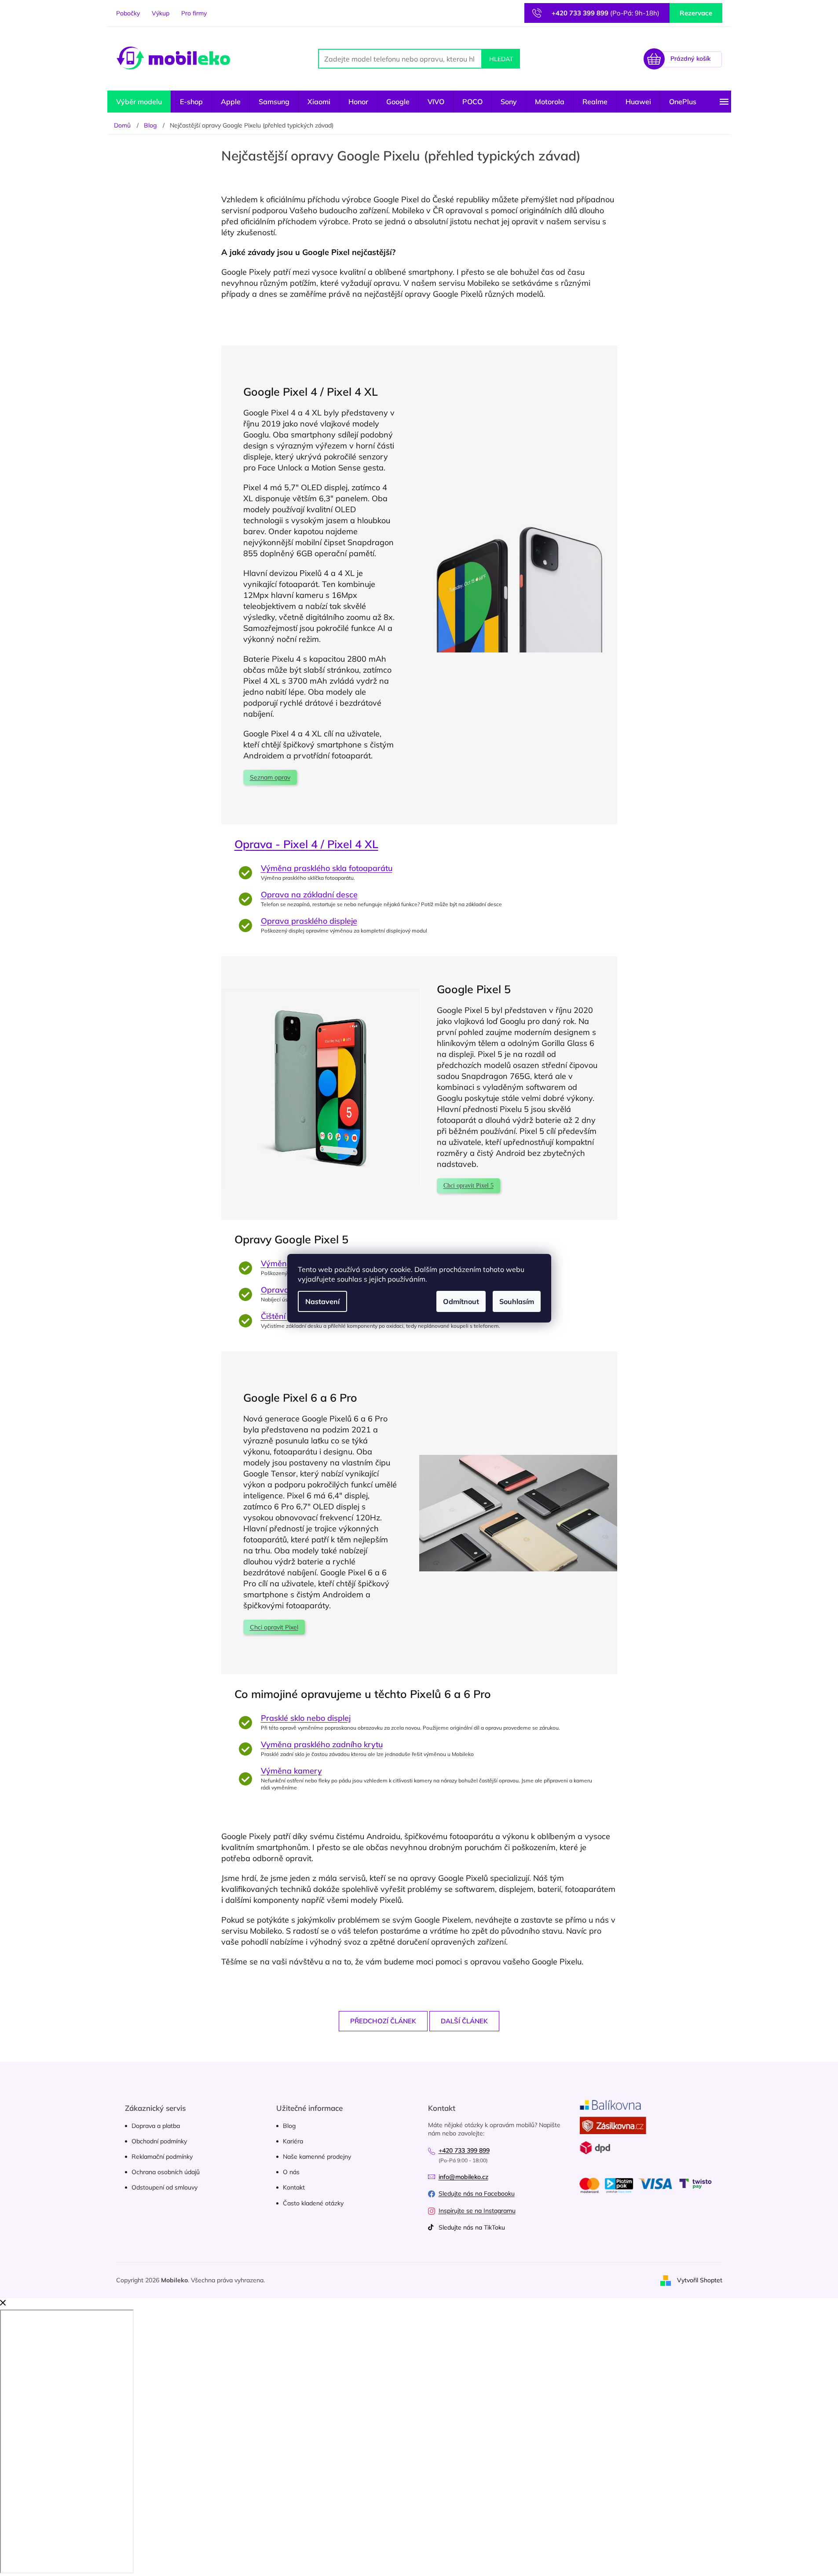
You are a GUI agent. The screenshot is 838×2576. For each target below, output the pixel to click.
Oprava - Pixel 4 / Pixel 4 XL (306, 844)
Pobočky (128, 13)
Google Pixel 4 (280, 392)
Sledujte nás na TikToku (472, 2227)
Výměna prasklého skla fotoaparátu (327, 868)
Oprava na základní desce (309, 894)
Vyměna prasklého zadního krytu (322, 1744)
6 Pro (344, 1397)
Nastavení (322, 1301)
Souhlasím (517, 1301)
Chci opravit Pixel (274, 1627)
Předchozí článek (383, 2021)
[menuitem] (139, 102)
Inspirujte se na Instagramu (477, 2211)
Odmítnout (461, 1301)
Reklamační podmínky (162, 2157)
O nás (291, 2172)
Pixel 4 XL (352, 392)
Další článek (464, 2021)
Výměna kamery (291, 1771)
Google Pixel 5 (474, 989)
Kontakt (294, 2187)
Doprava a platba (156, 2126)
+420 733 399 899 (464, 2150)
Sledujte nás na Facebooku (477, 2193)
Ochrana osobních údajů (166, 2172)
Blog (289, 2126)
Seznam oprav (270, 777)
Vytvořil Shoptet (700, 2280)
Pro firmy (194, 13)
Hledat (501, 59)
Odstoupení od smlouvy (165, 2187)
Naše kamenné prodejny (317, 2157)
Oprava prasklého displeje (309, 921)
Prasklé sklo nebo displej (306, 1718)
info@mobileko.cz (463, 2177)
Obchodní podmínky (159, 2141)
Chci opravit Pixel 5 (468, 1186)
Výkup (161, 13)
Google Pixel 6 (282, 1397)
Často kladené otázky (313, 2203)
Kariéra (293, 2141)
